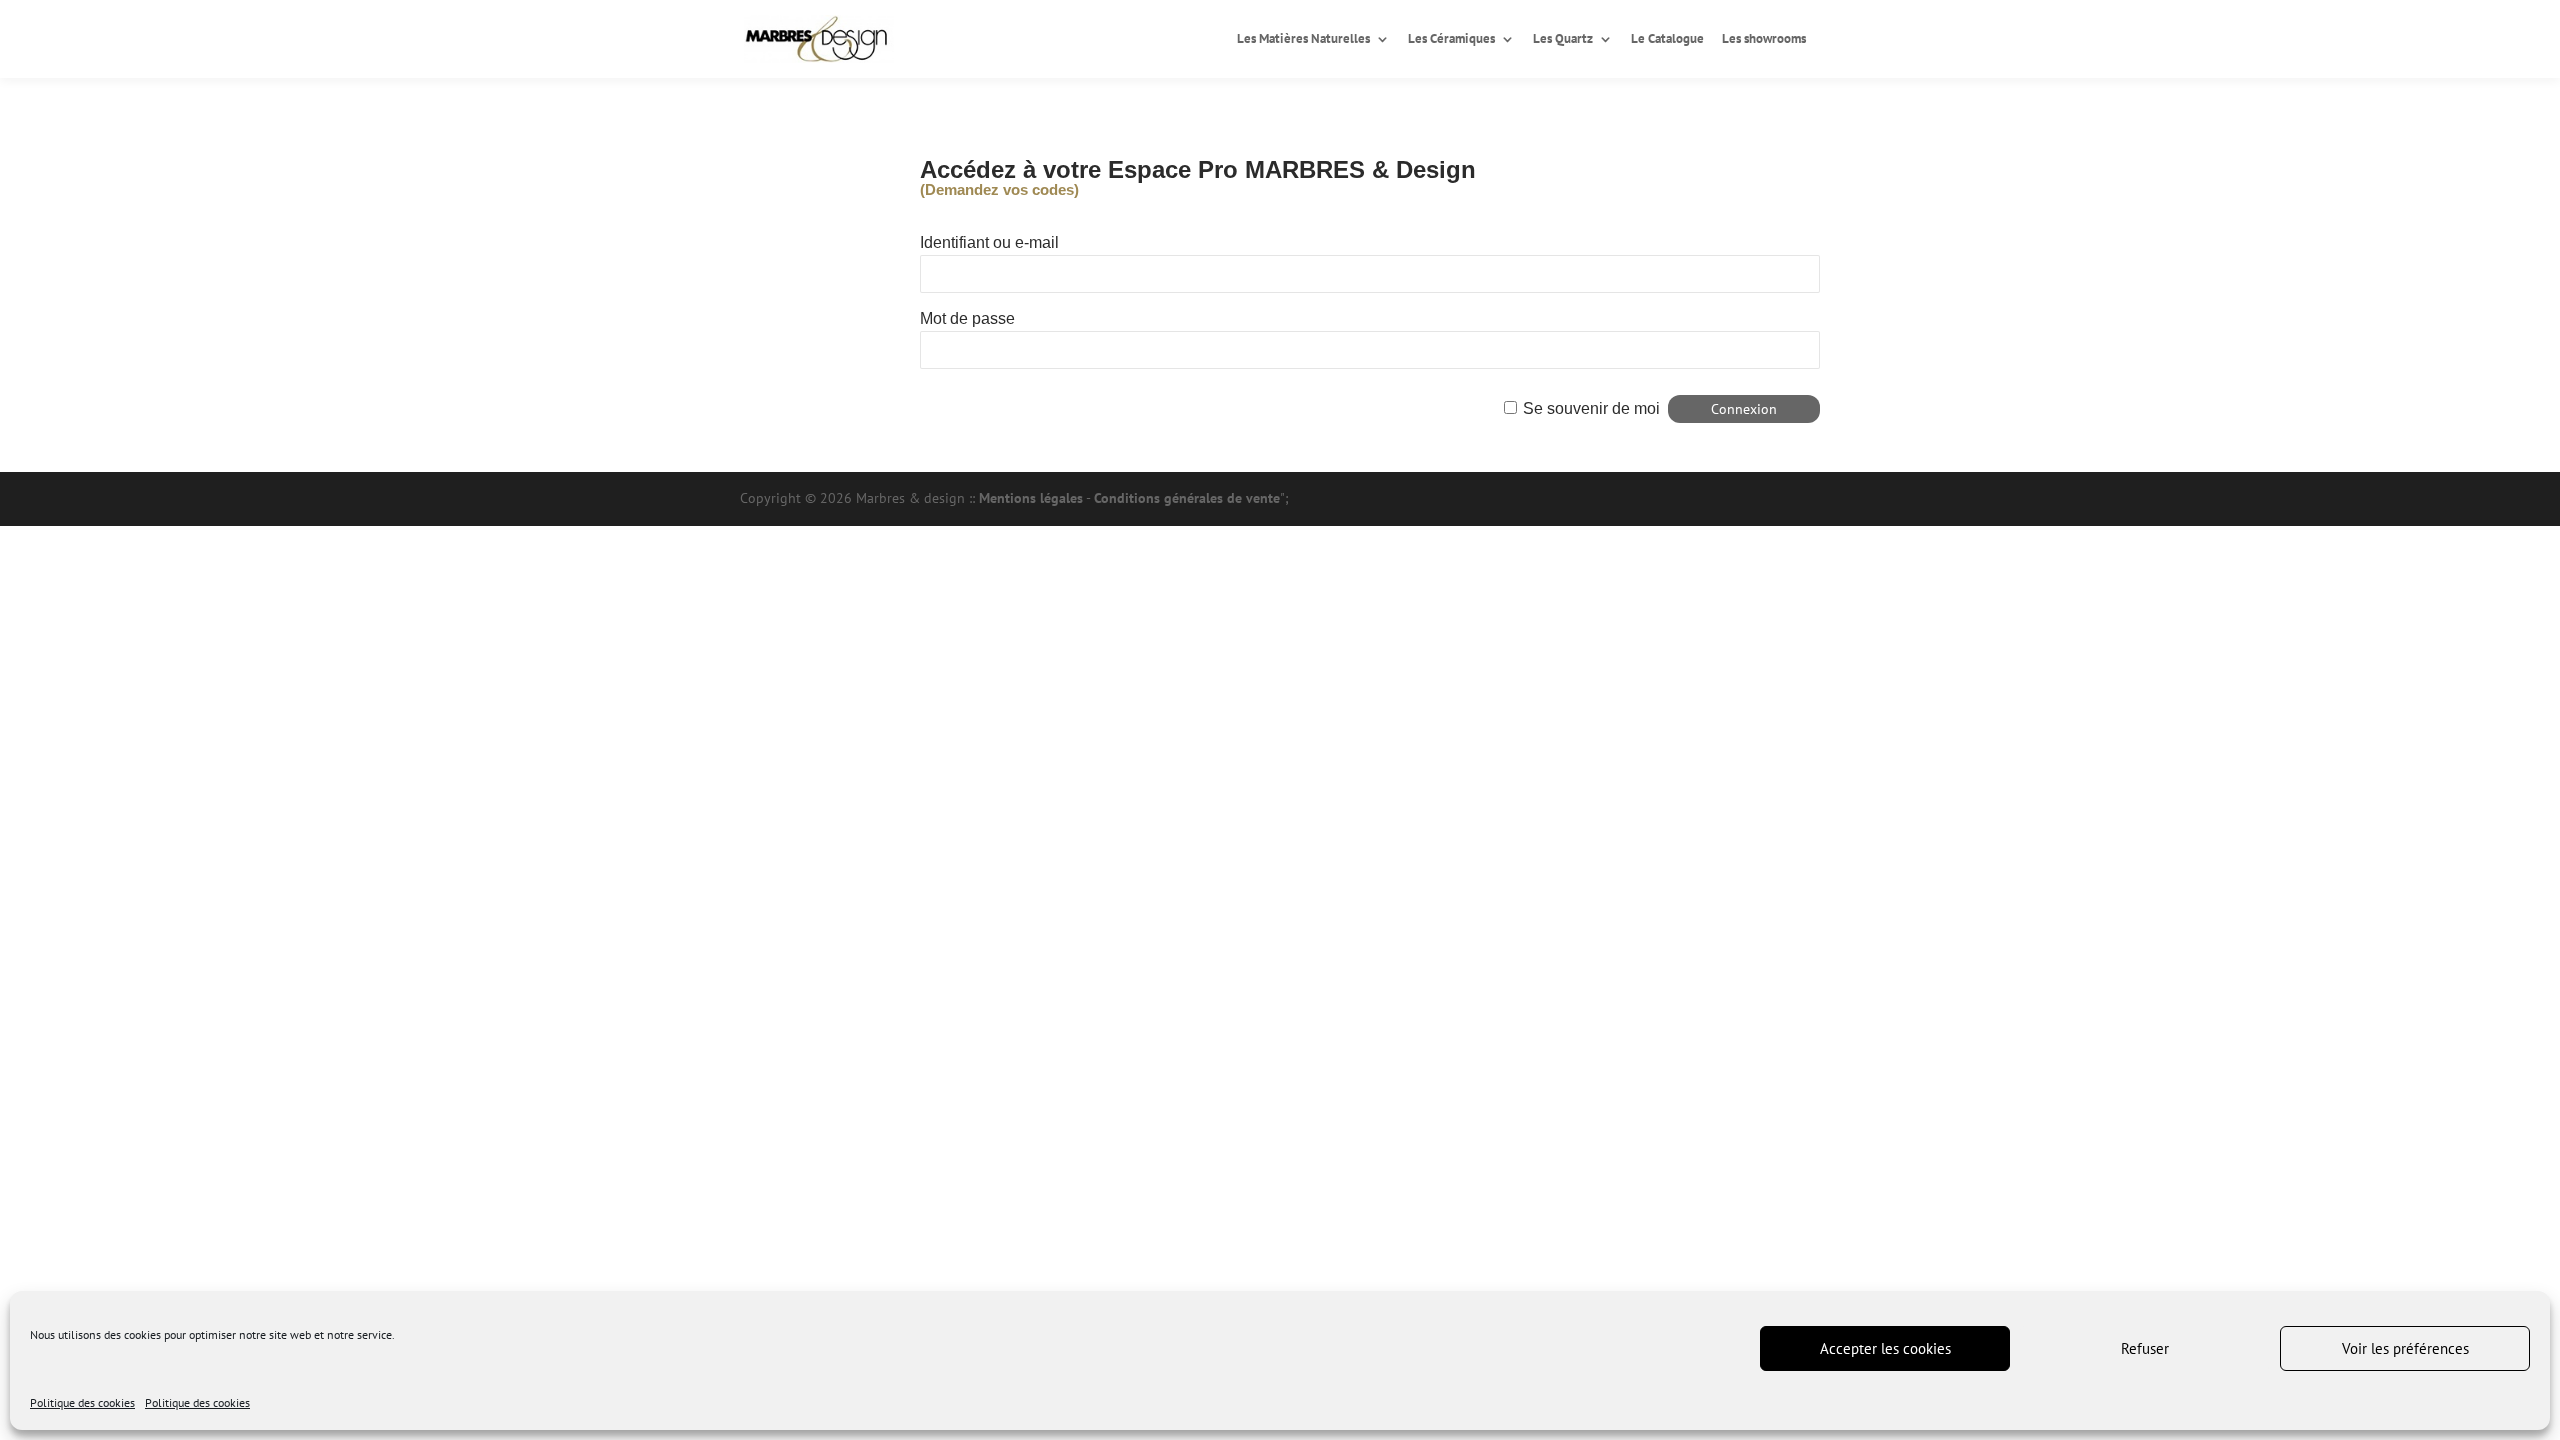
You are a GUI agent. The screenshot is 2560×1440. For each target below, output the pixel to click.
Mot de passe (967, 318)
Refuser (2145, 1348)
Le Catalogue (1667, 39)
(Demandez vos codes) (999, 189)
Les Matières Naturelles (1303, 39)
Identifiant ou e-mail (989, 242)
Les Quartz (1563, 39)
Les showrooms (1764, 39)
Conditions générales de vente (1187, 498)
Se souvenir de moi (1591, 408)
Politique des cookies (82, 1402)
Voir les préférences (2405, 1348)
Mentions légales (1031, 498)
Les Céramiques (1451, 39)
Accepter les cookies (1885, 1348)
